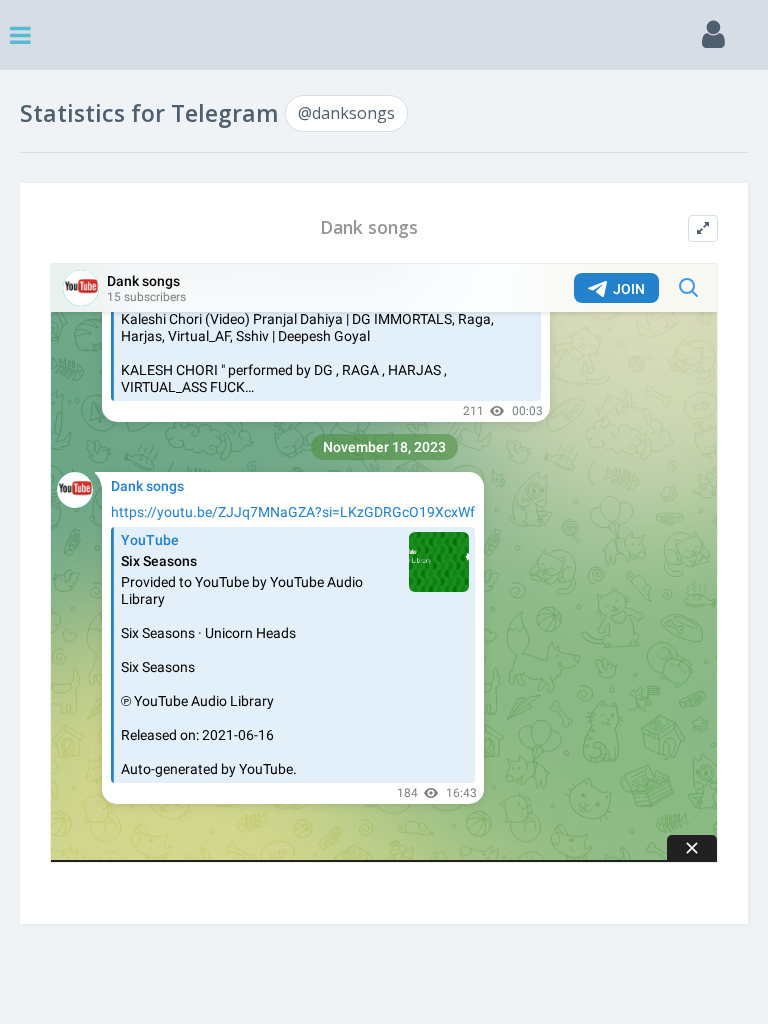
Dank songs (369, 227)
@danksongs (346, 113)
